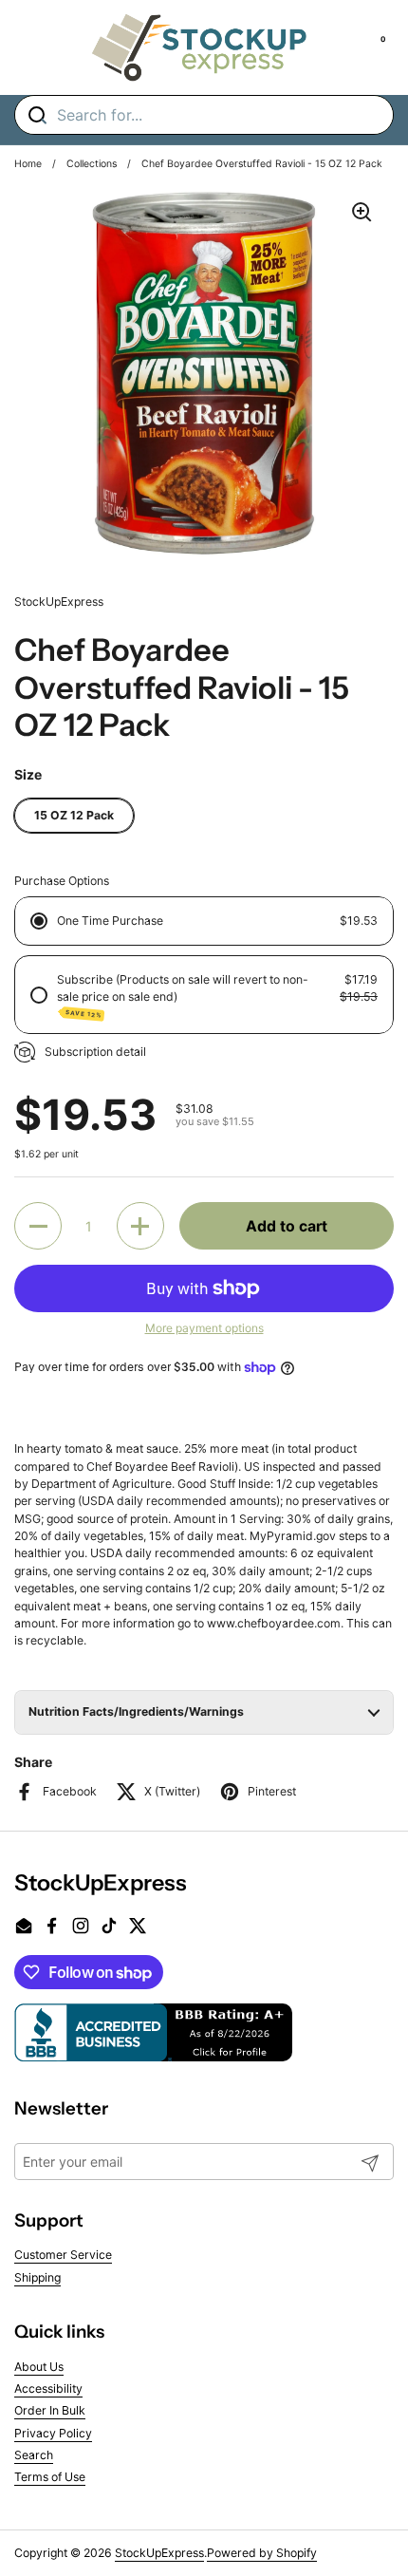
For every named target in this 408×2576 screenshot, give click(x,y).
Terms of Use (50, 2477)
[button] (38, 1226)
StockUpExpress (159, 2553)
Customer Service (63, 2255)
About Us (39, 2367)
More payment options (204, 1328)
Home (28, 164)
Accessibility (48, 2388)
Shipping (37, 2277)
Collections (92, 164)
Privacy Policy (53, 2433)
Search (34, 2455)
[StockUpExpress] (199, 47)
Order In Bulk (50, 2410)
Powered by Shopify (262, 2553)
